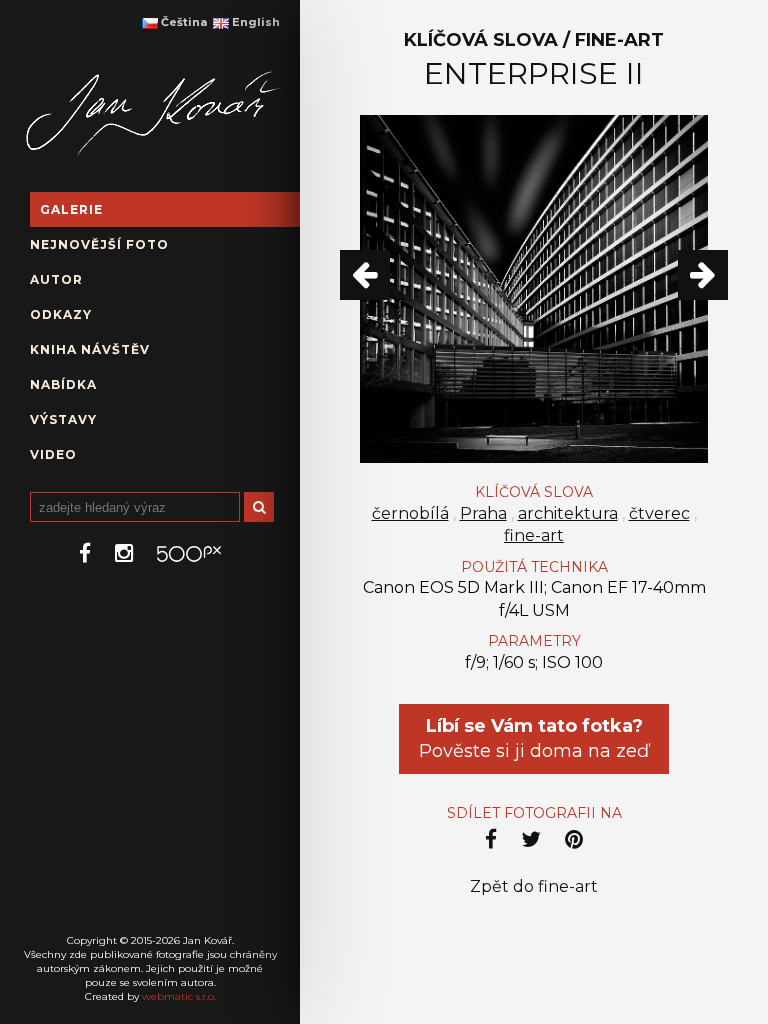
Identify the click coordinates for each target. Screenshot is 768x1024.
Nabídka (63, 384)
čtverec (659, 513)
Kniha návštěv (90, 349)
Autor (56, 279)
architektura (568, 513)
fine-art (534, 535)
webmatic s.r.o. (179, 996)
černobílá (410, 513)
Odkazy (61, 314)
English (254, 22)
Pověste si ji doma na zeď (534, 738)
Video (53, 454)
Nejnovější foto (99, 244)
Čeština (182, 22)
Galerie (71, 209)
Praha (483, 513)
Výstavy (63, 419)
